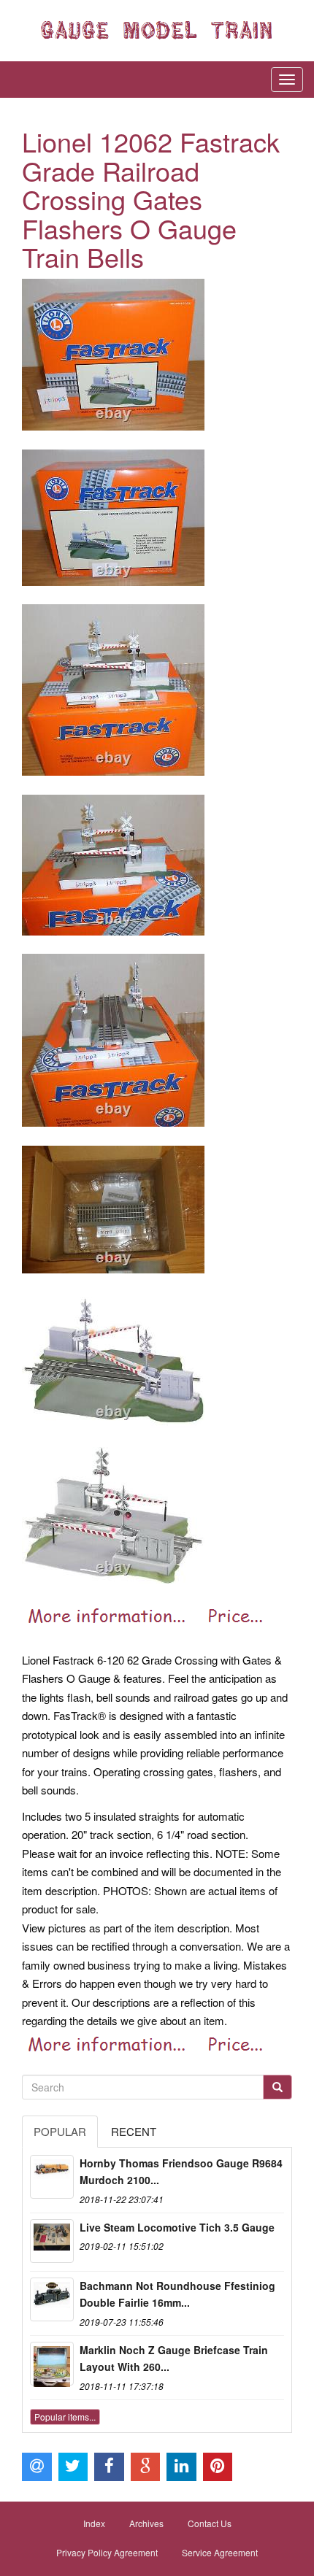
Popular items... (65, 2417)
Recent (134, 2131)
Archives (146, 2523)
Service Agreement (220, 2552)
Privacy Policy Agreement (107, 2552)
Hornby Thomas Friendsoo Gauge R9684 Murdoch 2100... (181, 2172)
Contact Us (210, 2523)
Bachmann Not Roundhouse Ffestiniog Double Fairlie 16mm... (177, 2294)
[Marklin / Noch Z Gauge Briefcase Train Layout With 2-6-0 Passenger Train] (52, 2364)
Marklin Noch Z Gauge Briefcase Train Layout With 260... (174, 2359)
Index (94, 2523)
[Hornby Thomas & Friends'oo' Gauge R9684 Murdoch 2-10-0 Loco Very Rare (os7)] (52, 2177)
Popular (60, 2131)
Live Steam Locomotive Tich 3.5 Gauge (177, 2227)
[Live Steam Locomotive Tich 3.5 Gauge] (52, 2241)
